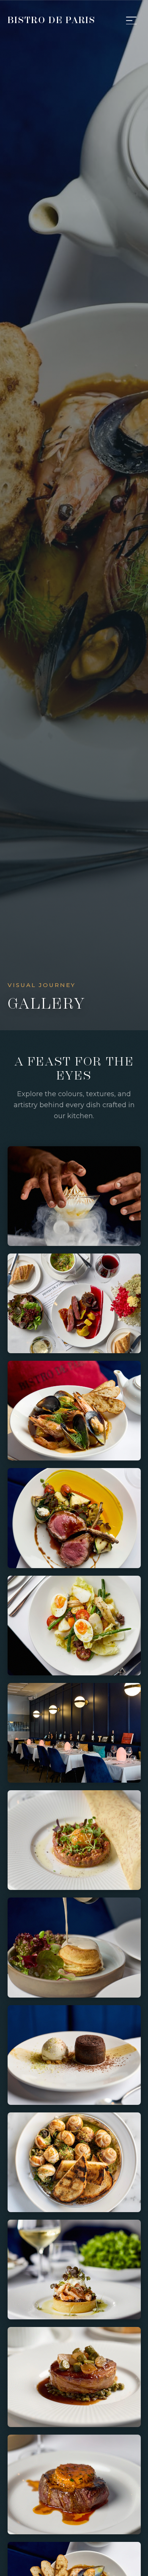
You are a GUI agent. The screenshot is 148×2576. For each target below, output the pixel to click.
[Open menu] (131, 20)
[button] (74, 1196)
